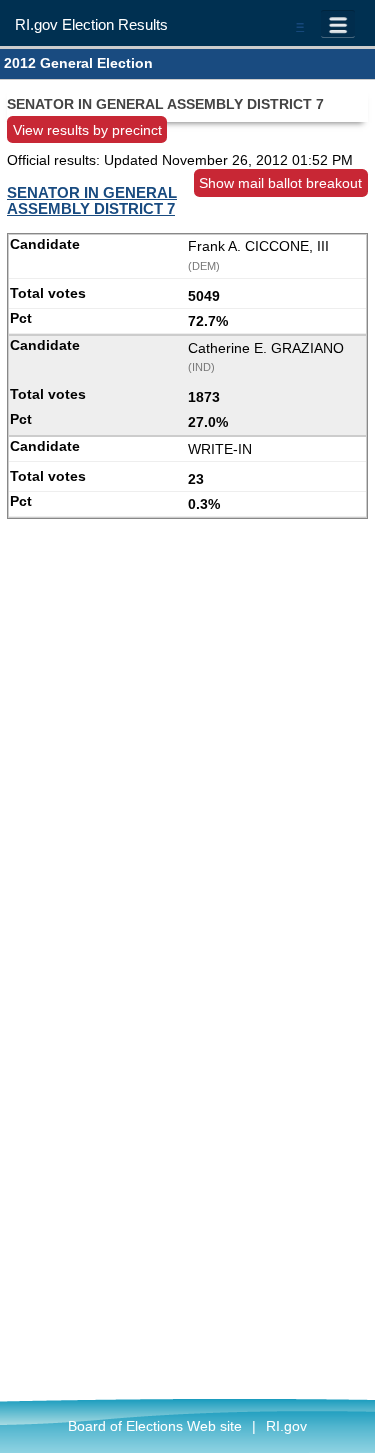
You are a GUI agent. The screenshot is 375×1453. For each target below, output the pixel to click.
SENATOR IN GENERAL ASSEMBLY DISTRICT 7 (92, 201)
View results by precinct (87, 130)
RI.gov (286, 1426)
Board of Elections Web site (155, 1426)
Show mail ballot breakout (280, 183)
